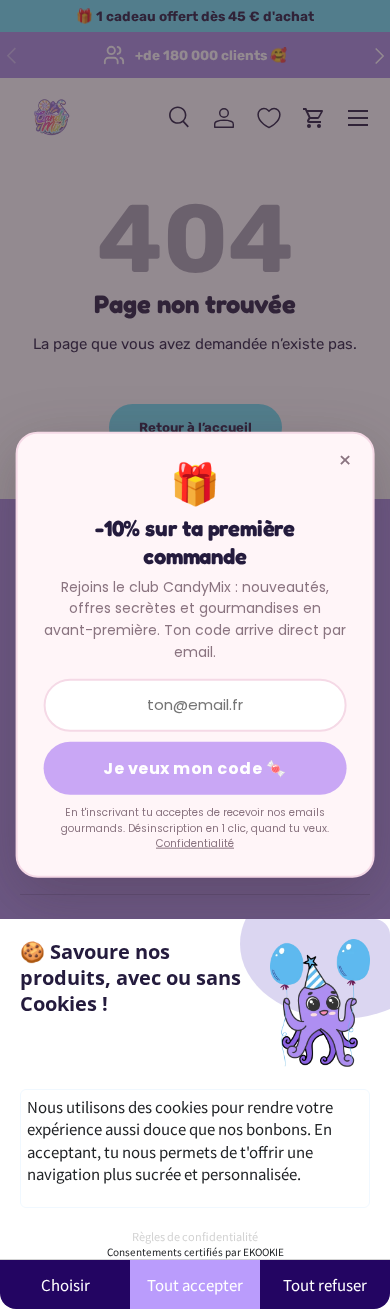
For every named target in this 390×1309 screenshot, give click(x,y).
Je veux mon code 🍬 (194, 768)
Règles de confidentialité (195, 1236)
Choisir (65, 1284)
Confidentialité (195, 843)
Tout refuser (325, 1284)
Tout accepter (195, 1284)
